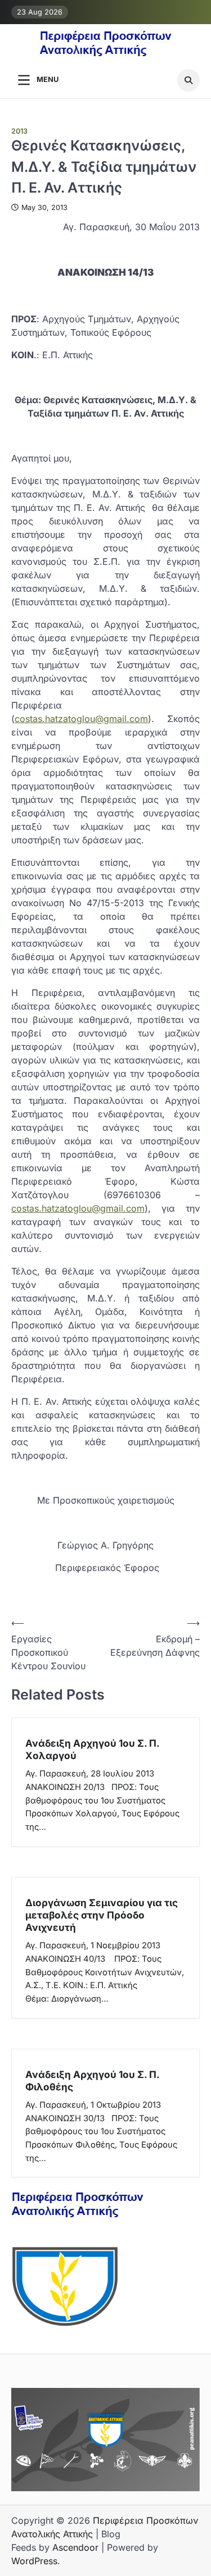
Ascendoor (75, 2547)
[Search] (188, 80)
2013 (19, 131)
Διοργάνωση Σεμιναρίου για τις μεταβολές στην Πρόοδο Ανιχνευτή (102, 1915)
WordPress (34, 2561)
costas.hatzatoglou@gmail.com (81, 719)
